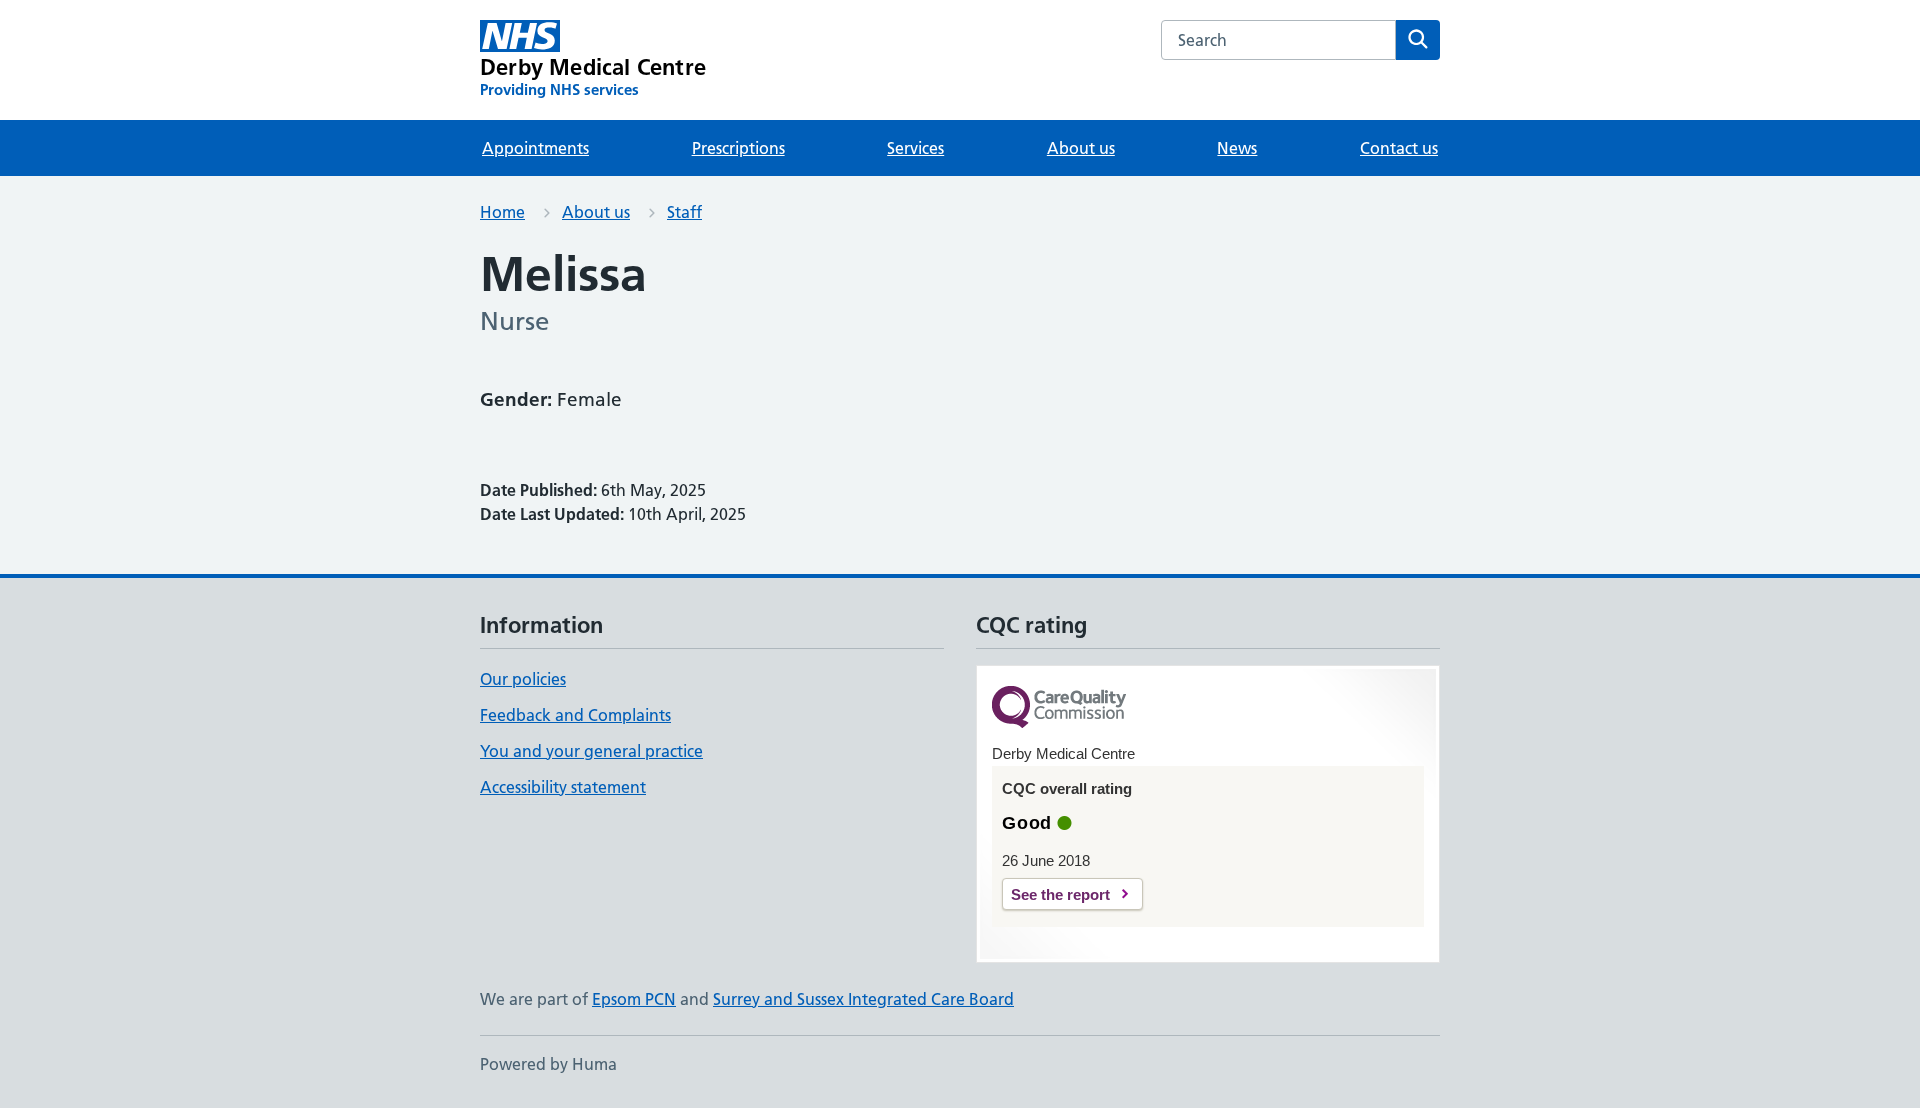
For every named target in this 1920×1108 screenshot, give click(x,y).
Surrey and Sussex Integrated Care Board (863, 999)
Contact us (1399, 148)
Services (915, 148)
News (1237, 148)
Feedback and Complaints (575, 715)
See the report (1060, 894)
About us (1081, 148)
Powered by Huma (548, 1064)
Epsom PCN (634, 999)
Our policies (523, 679)
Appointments (535, 148)
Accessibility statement (563, 787)
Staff (684, 212)
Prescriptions (738, 148)
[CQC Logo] (1059, 708)
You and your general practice (591, 751)
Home (502, 212)
